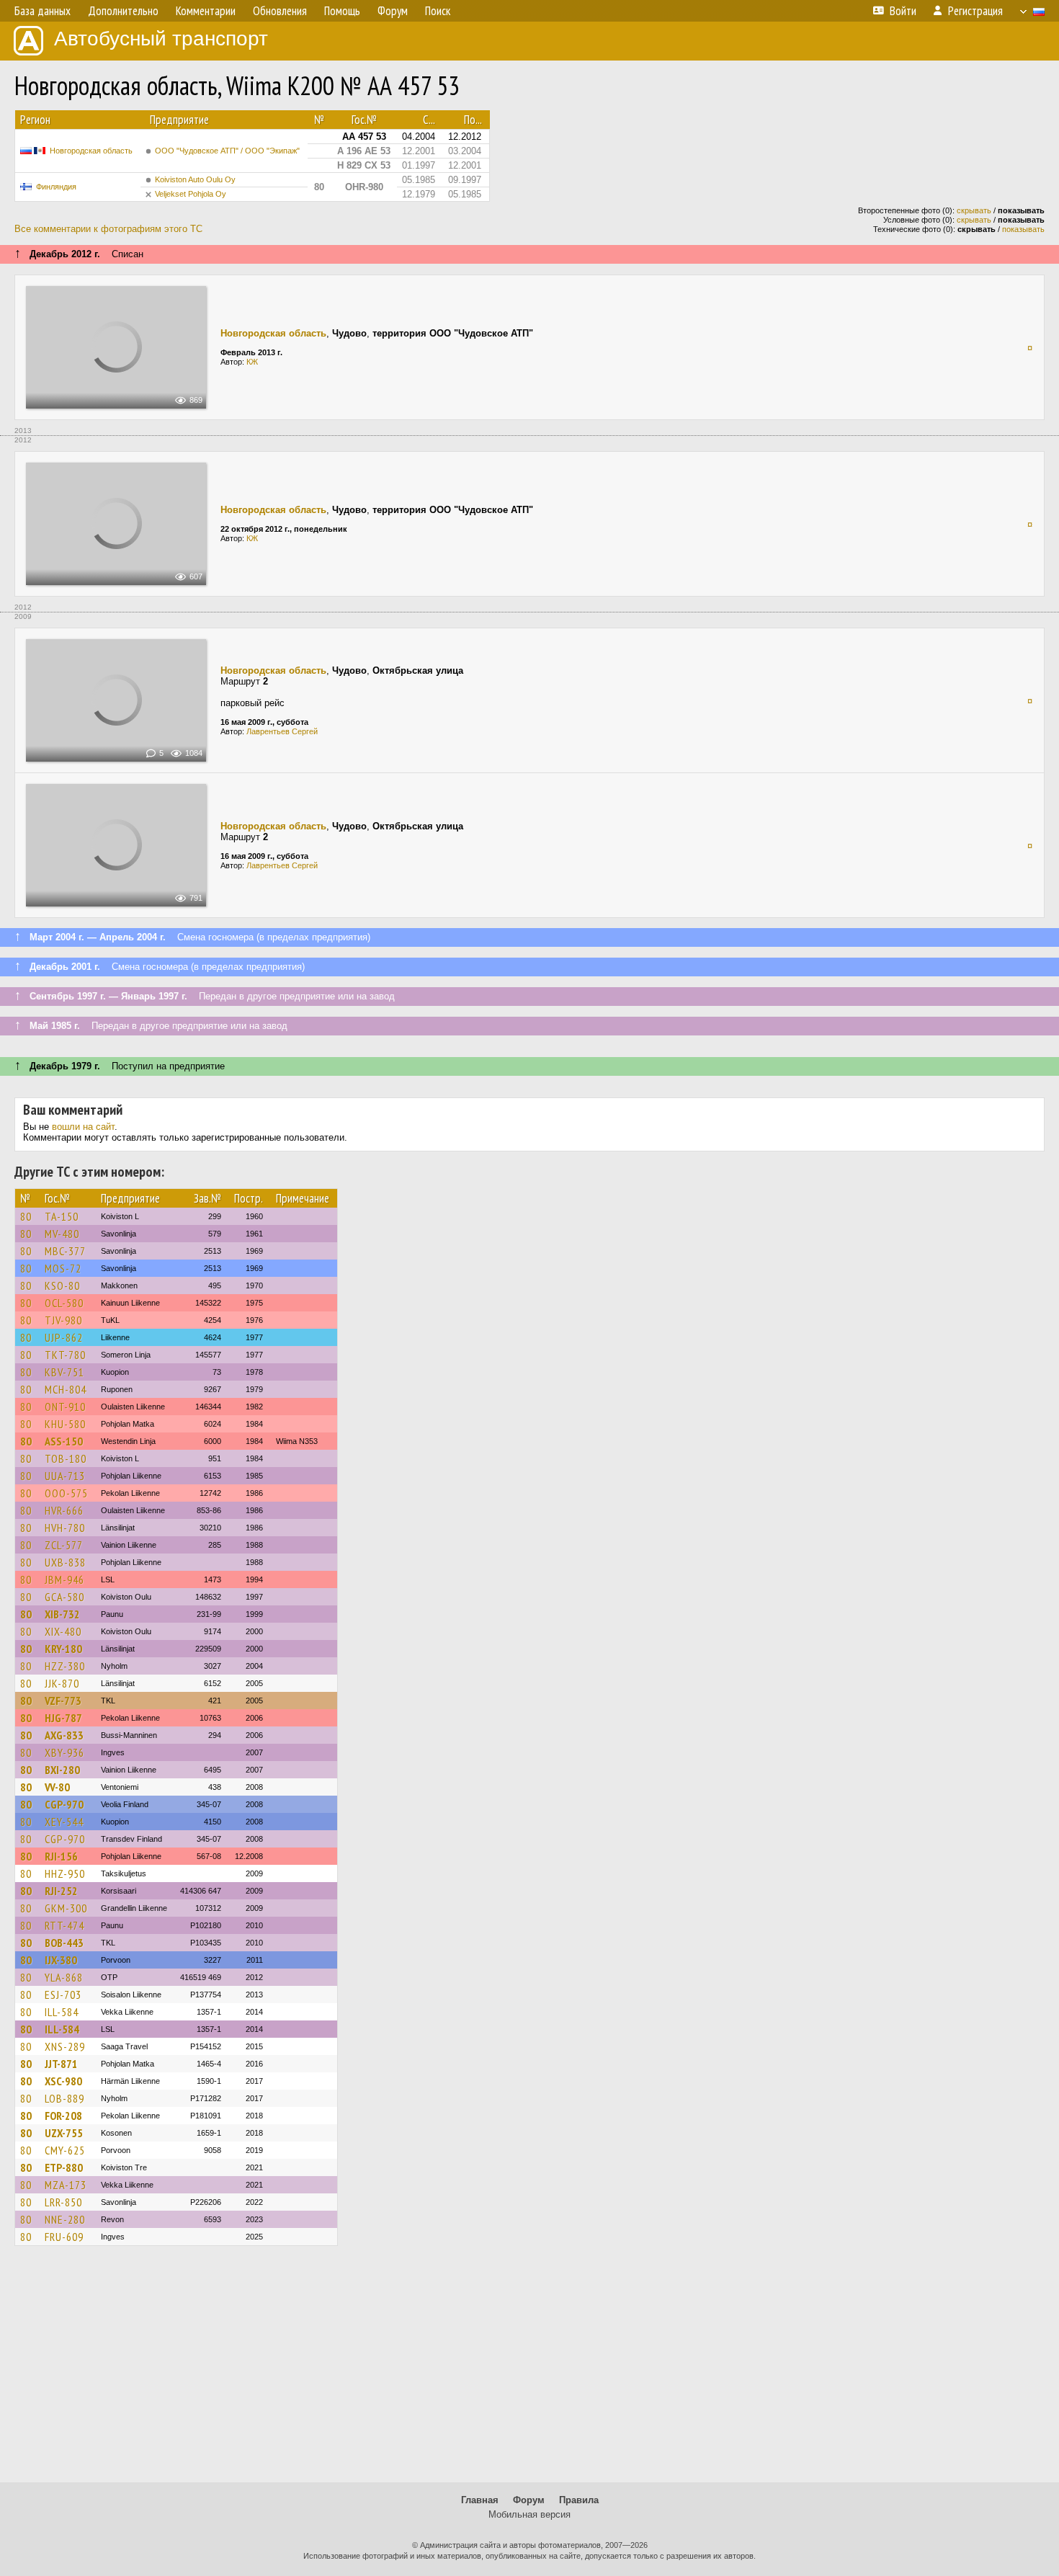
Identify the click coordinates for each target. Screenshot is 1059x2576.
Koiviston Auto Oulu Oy (195, 179)
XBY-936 (64, 1752)
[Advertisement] (529, 2371)
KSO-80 (62, 1285)
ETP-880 (64, 2167)
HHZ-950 (65, 1873)
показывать (1023, 229)
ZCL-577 (64, 1545)
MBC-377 (65, 1251)
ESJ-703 (63, 1995)
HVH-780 (65, 1528)
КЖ (252, 362)
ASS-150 (64, 1441)
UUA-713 (65, 1476)
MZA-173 (66, 2185)
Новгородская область (91, 151)
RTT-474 (64, 1925)
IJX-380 (61, 1960)
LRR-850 (63, 2202)
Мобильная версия (529, 2514)
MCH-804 (66, 1389)
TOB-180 (66, 1458)
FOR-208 (63, 2116)
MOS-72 (63, 1268)
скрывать (974, 210)
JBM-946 (64, 1579)
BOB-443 (64, 1943)
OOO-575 (66, 1493)
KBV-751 (64, 1372)
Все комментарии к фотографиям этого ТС (108, 229)
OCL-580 (64, 1303)
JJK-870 (62, 1683)
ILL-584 (62, 2012)
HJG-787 (63, 1718)
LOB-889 (64, 2098)
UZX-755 (64, 2133)
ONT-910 (65, 1407)
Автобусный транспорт (161, 39)
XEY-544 (64, 1822)
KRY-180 (63, 1649)
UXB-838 (65, 1562)
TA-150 (62, 1216)
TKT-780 (65, 1355)
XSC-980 (63, 2081)
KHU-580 (65, 1424)
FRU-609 (64, 2237)
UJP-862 (64, 1337)
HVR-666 (64, 1510)
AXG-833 (64, 1735)
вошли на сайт (83, 1127)
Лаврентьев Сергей (282, 731)
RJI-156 (61, 1856)
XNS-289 (65, 2046)
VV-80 (57, 1787)
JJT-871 (61, 2064)
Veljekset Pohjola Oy (191, 194)
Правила (579, 2500)
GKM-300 (66, 1908)
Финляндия (56, 187)
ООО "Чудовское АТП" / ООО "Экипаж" (227, 151)
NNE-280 (65, 2219)
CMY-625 (65, 2150)
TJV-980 (63, 1320)
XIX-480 (63, 1631)
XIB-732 (62, 1614)
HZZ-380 (65, 1666)
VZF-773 (63, 1701)
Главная (480, 2500)
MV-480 (62, 1234)
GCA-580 (64, 1597)
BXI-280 (62, 1770)
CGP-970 (64, 1804)
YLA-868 (64, 1977)
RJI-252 (61, 1891)
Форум (529, 2500)
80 (26, 1216)
